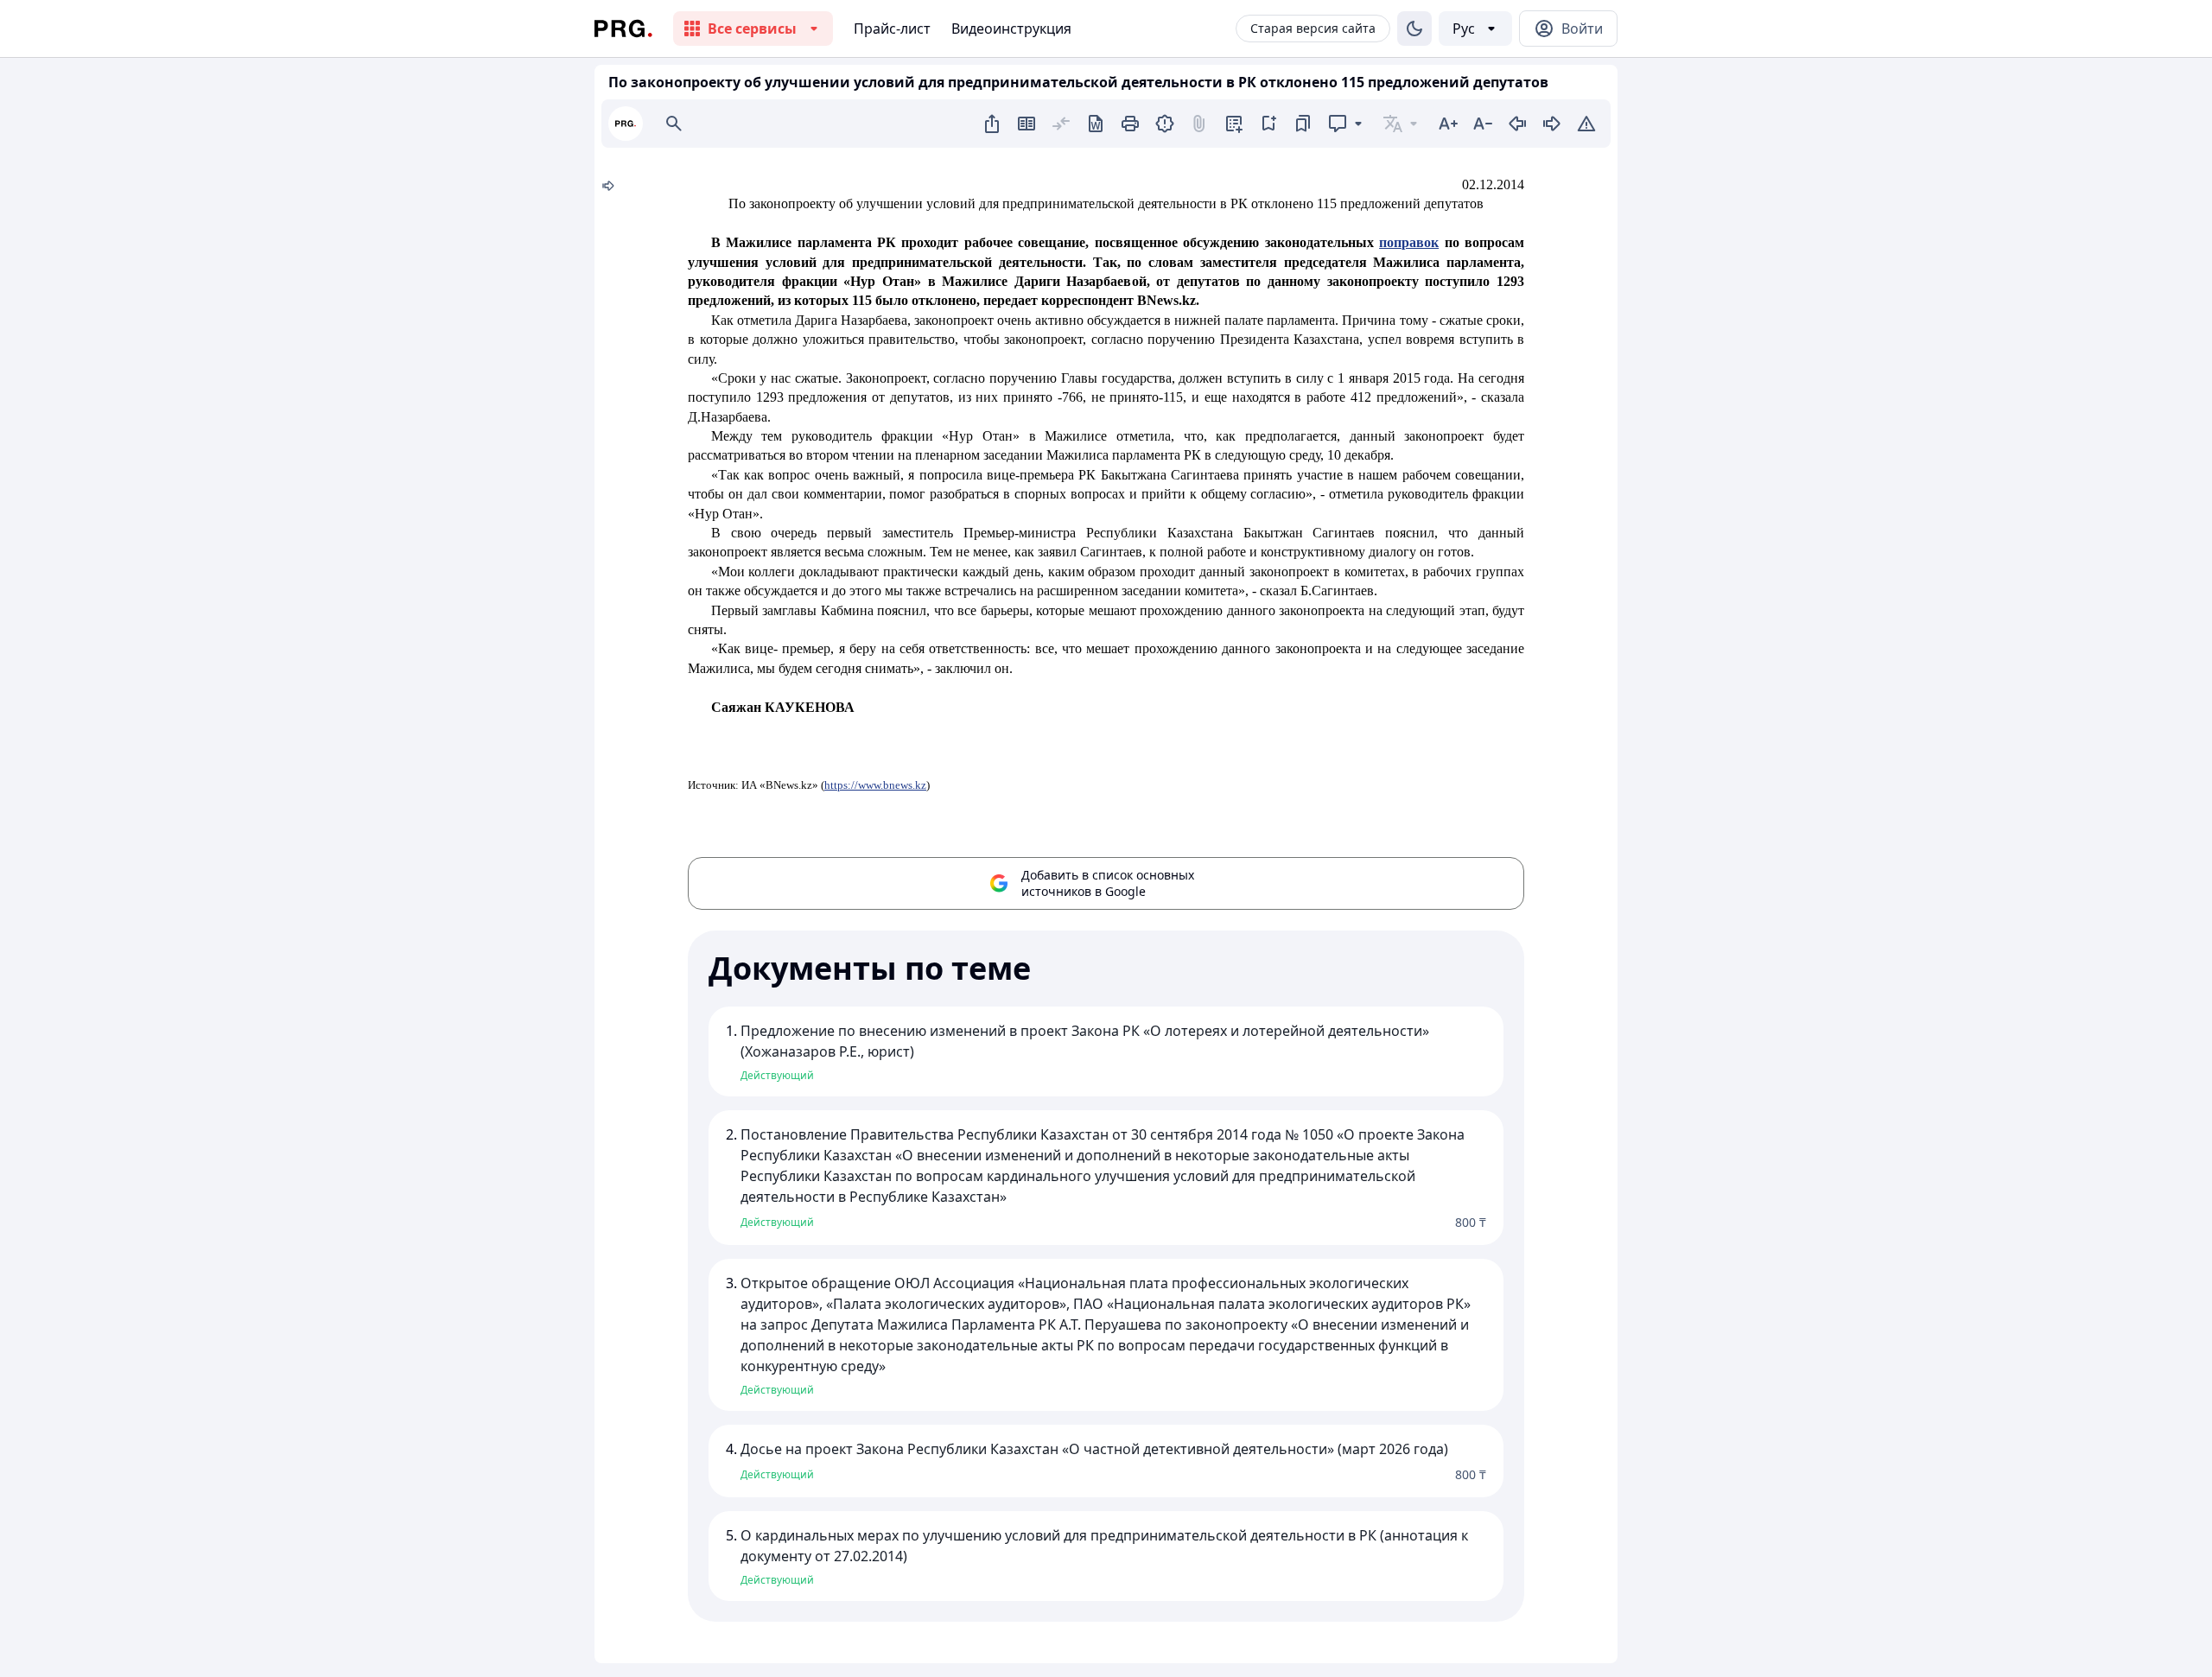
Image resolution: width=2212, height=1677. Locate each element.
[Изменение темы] (1414, 29)
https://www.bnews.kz (875, 785)
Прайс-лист (892, 29)
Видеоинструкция (1011, 29)
